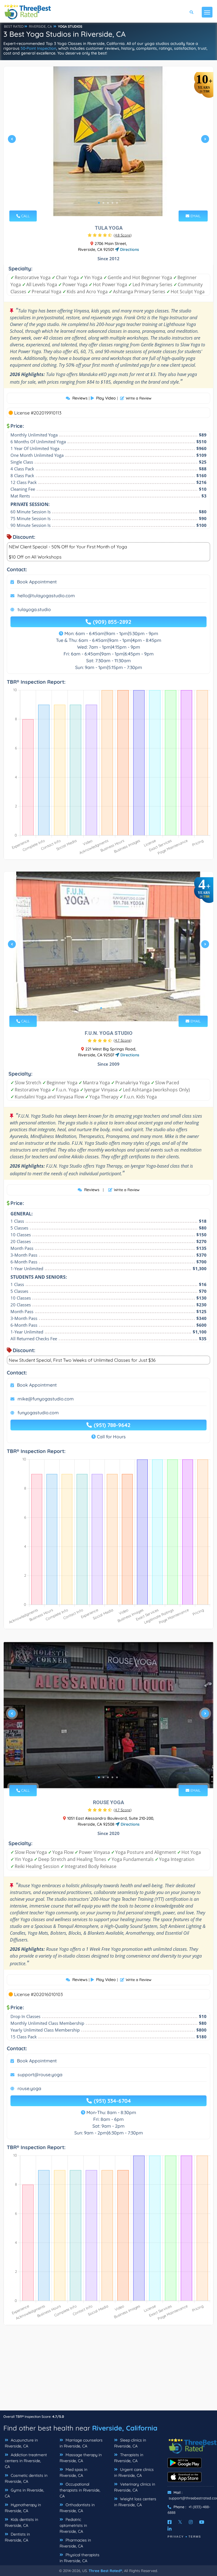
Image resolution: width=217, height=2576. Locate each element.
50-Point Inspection (38, 48)
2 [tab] (103, 203)
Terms (195, 2537)
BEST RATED (14, 26)
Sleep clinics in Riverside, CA (130, 2443)
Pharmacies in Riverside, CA (75, 2543)
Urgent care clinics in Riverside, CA (134, 2472)
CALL (25, 216)
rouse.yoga (29, 2088)
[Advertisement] (108, 2371)
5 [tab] (117, 203)
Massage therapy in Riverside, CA (81, 2458)
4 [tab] (112, 203)
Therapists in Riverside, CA (129, 2458)
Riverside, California (125, 2428)
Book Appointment (37, 582)
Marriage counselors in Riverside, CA (81, 2443)
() (123, 235)
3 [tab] (108, 203)
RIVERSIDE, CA (40, 26)
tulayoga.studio (34, 609)
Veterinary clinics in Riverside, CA (135, 2487)
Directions (129, 249)
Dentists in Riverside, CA (17, 2537)
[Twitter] (180, 2522)
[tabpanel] (108, 141)
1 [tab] (99, 203)
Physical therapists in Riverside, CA (80, 2558)
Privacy (176, 2537)
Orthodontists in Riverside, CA (77, 2508)
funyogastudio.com (38, 1413)
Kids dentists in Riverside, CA (21, 2522)
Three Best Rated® (105, 2571)
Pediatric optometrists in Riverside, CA (73, 2525)
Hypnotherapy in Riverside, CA (23, 2508)
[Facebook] (170, 2522)
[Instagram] (191, 2522)
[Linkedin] (170, 2529)
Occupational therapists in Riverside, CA (80, 2490)
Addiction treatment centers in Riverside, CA (26, 2461)
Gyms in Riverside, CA (24, 2493)
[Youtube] (202, 2522)
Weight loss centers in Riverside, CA (135, 2502)
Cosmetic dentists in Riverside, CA (26, 2478)
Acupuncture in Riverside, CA (21, 2443)
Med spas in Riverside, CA (73, 2472)
